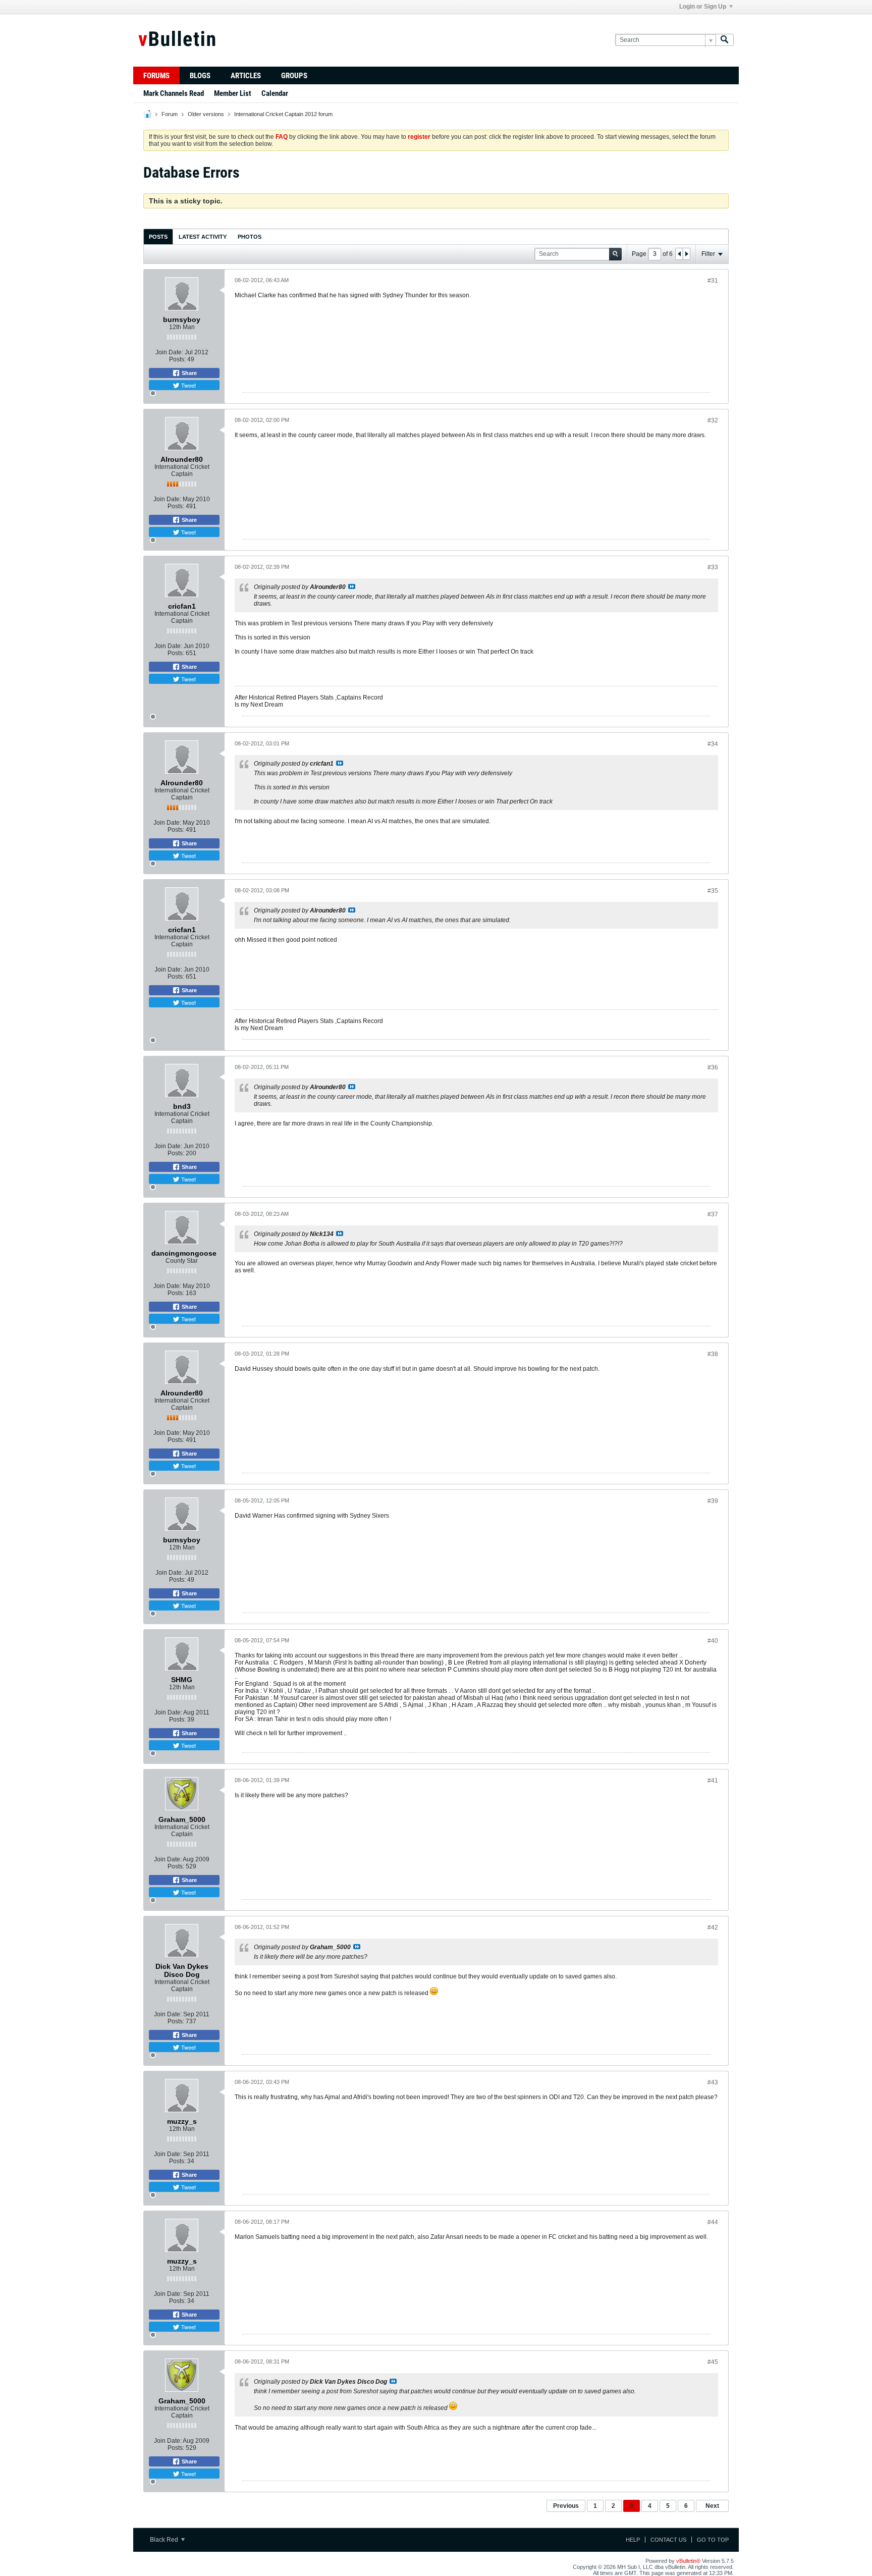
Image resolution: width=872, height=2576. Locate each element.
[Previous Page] (679, 254)
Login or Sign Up (703, 7)
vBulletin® (688, 2561)
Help (633, 2540)
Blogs (200, 76)
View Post (352, 586)
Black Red (165, 2540)
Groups (294, 76)
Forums (156, 76)
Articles (246, 76)
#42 (713, 1927)
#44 (713, 2222)
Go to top (713, 2540)
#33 (713, 567)
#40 (713, 1641)
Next (712, 2506)
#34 (713, 744)
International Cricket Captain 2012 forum (283, 114)
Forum (170, 114)
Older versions (206, 114)
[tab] (158, 236)
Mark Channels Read (174, 93)
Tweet (188, 385)
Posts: (177, 359)
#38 (713, 1354)
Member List (233, 93)
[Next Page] (686, 254)
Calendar (275, 93)
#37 (713, 1214)
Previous (566, 2506)
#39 (713, 1501)
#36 (713, 1067)
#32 (713, 420)
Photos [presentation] (250, 237)
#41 (713, 1781)
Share (188, 373)
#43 (713, 2082)
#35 (713, 891)
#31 (713, 281)
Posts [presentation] (158, 237)
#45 (713, 2362)
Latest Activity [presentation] (203, 237)
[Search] (725, 40)
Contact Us (668, 2540)
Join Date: (169, 352)
